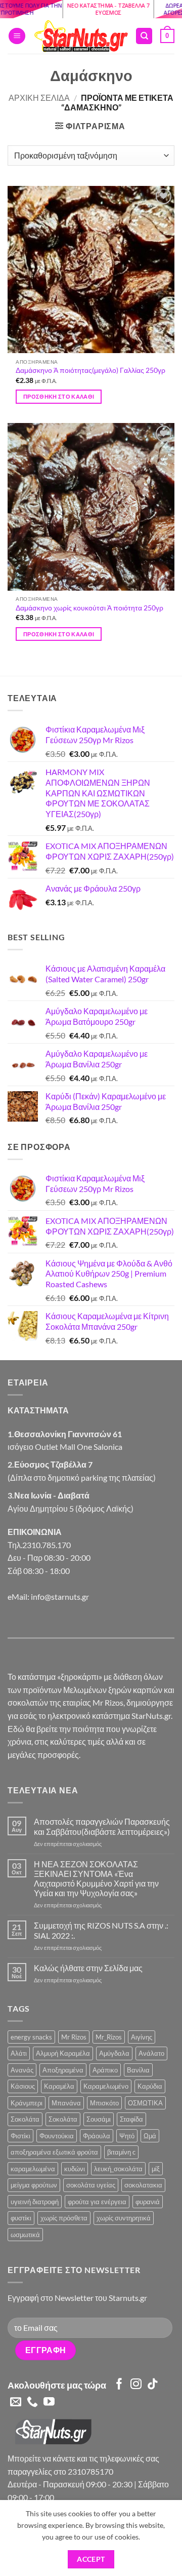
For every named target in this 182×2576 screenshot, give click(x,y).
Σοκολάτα (25, 2119)
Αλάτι (19, 2053)
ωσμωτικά (25, 2235)
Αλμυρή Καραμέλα (63, 2053)
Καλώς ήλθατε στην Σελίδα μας (88, 1968)
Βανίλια (138, 2070)
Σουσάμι (99, 2119)
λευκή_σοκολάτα (118, 2169)
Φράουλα (97, 2136)
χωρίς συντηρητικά (124, 2218)
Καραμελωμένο (106, 2086)
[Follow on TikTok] (153, 2385)
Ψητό (127, 2136)
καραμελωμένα (33, 2169)
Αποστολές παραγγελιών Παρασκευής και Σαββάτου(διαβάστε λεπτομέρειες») (102, 1826)
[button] (17, 36)
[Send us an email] (16, 2402)
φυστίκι (21, 2218)
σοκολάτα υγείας (91, 2185)
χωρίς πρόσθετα (64, 2218)
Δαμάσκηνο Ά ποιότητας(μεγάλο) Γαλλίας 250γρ (90, 370)
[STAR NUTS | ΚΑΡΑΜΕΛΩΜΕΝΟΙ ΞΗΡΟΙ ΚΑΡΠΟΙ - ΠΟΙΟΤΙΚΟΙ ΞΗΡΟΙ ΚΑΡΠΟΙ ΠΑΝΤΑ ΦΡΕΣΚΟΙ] (80, 36)
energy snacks (31, 2037)
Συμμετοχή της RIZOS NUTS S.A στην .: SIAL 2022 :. (101, 1930)
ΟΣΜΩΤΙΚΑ (145, 2103)
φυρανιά (148, 2202)
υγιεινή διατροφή (35, 2202)
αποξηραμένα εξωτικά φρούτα (54, 2152)
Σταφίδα (131, 2119)
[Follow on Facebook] (119, 2385)
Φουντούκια (57, 2136)
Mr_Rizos (109, 2037)
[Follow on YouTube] (49, 2402)
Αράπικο (105, 2070)
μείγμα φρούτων (34, 2185)
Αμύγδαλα (114, 2053)
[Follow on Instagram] (136, 2385)
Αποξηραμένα (63, 2070)
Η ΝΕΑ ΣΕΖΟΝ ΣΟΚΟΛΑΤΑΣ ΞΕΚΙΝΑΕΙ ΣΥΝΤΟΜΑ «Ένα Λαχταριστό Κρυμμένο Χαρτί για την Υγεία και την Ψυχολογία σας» (96, 1879)
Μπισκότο (104, 2103)
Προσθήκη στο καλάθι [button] (59, 396)
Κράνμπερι (27, 2103)
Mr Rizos (74, 2037)
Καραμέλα (59, 2086)
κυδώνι (75, 2169)
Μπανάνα (66, 2103)
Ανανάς (22, 2070)
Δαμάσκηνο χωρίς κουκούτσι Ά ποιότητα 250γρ (89, 608)
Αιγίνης (142, 2037)
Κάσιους (23, 2086)
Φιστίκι (20, 2136)
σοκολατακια (143, 2185)
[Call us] (32, 2402)
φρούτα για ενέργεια (97, 2202)
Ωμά (150, 2136)
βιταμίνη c (121, 2152)
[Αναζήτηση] (144, 36)
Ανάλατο (151, 2053)
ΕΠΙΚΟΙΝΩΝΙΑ (35, 1532)
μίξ (156, 2169)
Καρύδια (150, 2086)
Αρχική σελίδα (39, 98)
